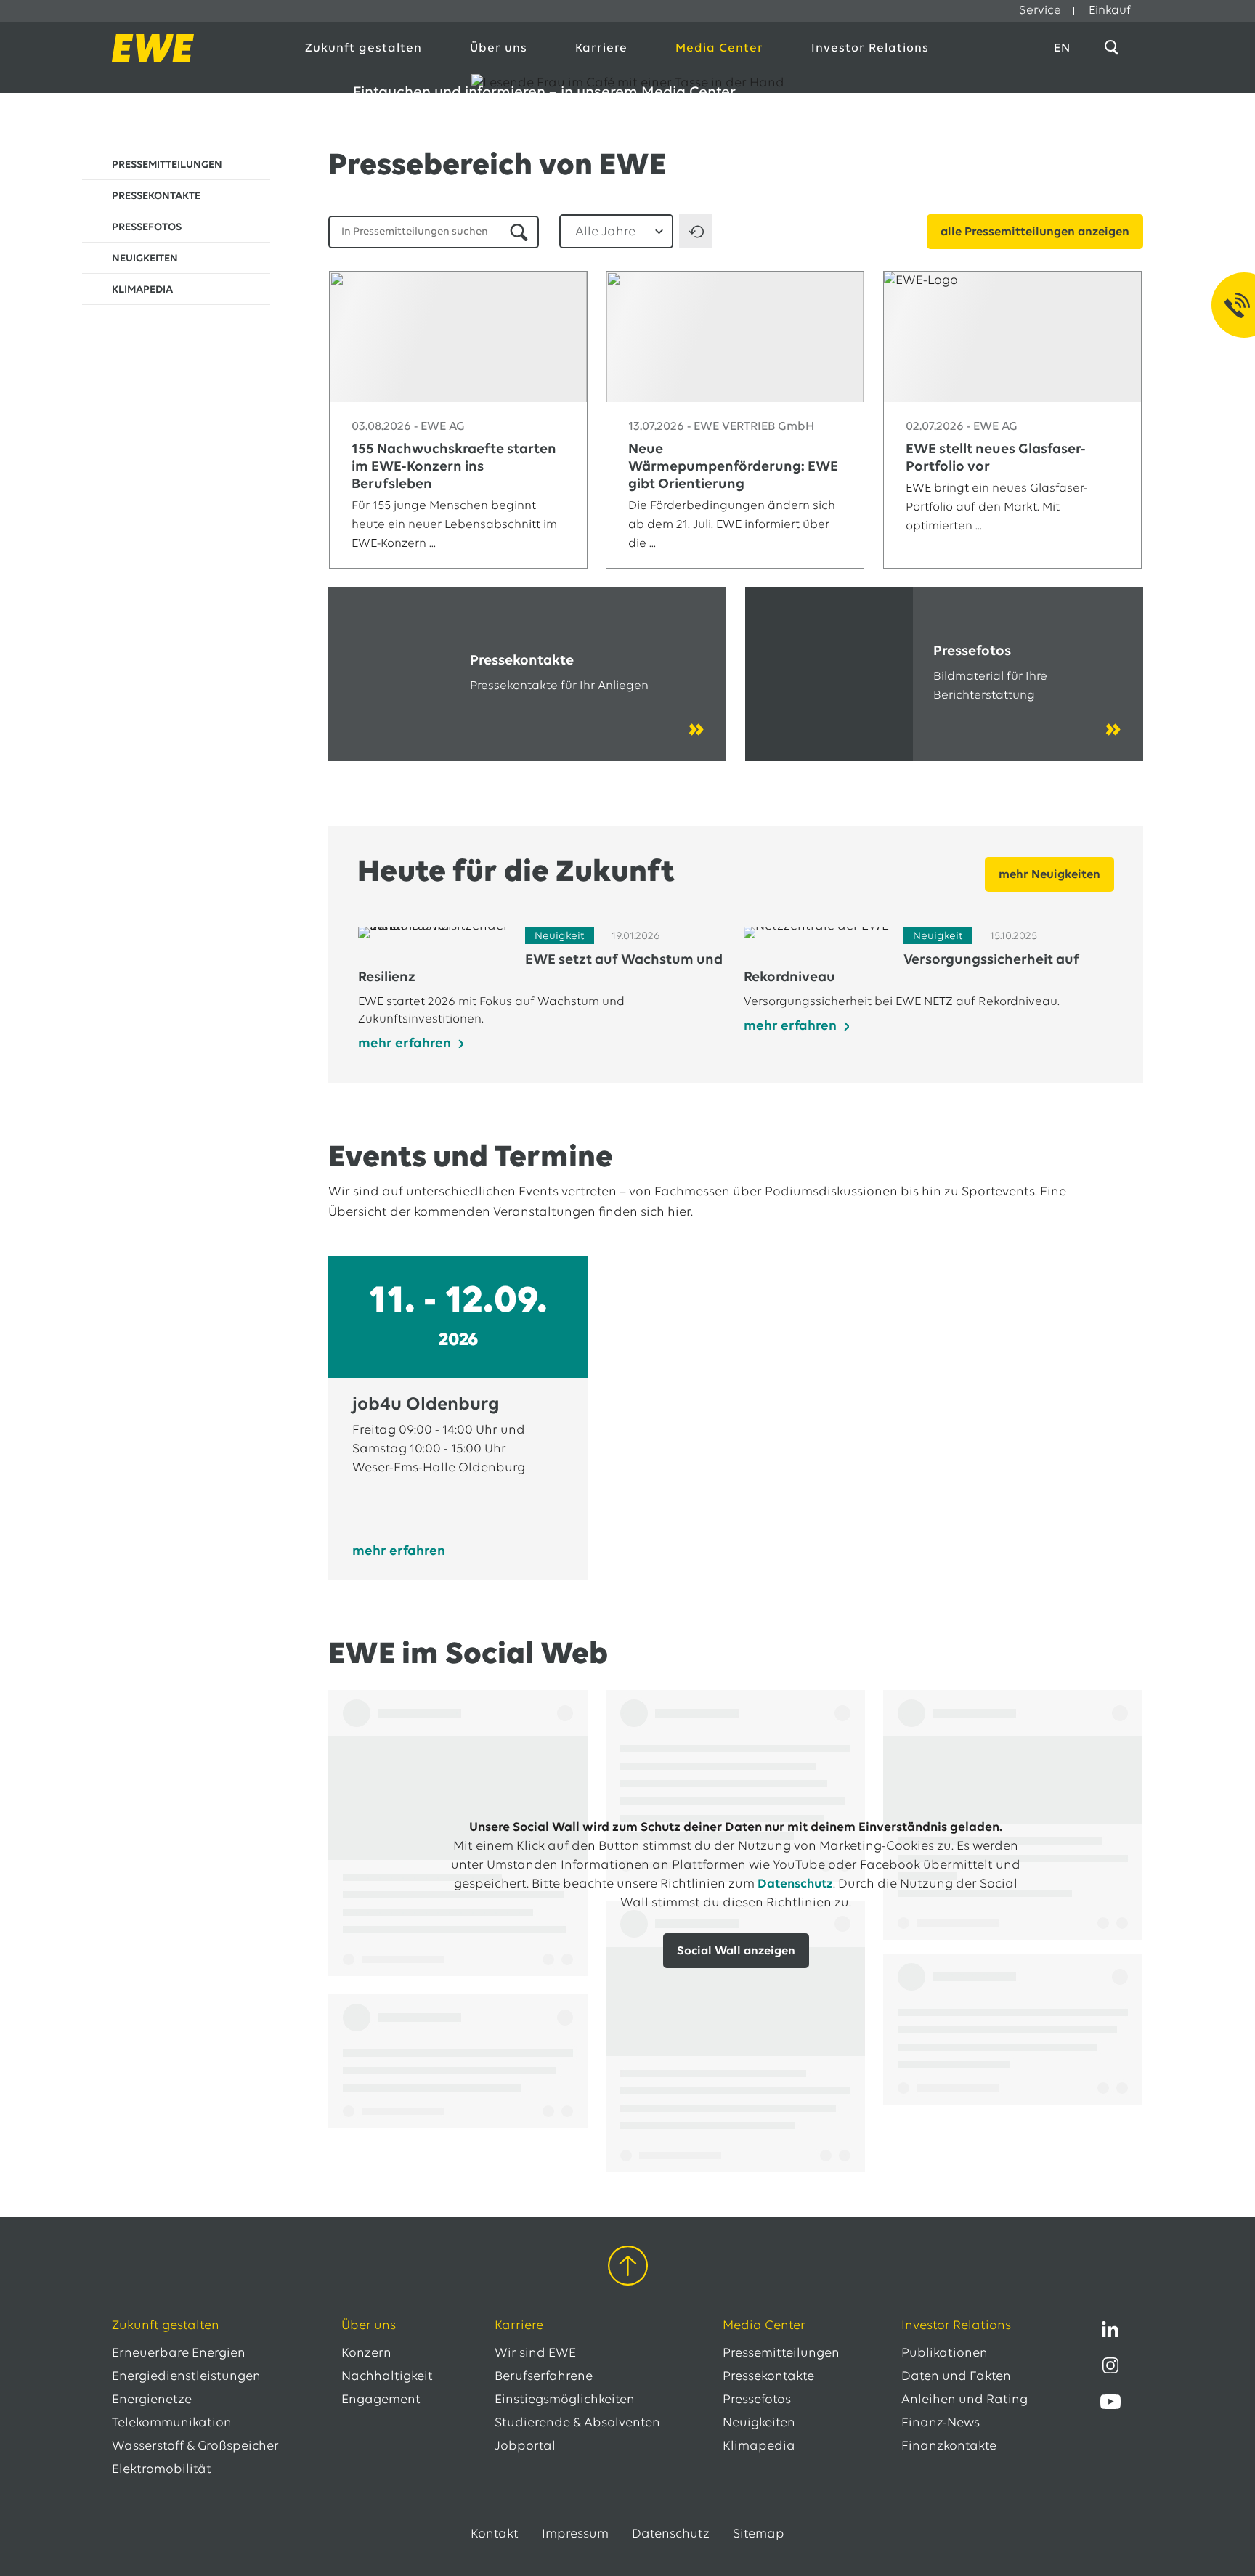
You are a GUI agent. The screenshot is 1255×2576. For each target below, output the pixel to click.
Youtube (1110, 2402)
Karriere (601, 48)
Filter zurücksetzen (696, 231)
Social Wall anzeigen (736, 1951)
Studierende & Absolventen (577, 2423)
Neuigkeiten (759, 2423)
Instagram (1110, 2365)
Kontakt (495, 2535)
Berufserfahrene (544, 2377)
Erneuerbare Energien (179, 2354)
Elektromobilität (162, 2470)
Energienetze (152, 2400)
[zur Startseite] (193, 48)
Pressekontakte (768, 2377)
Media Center (719, 48)
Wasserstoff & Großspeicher (195, 2447)
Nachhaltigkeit (387, 2377)
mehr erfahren (399, 1552)
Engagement (381, 2400)
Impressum (575, 2535)
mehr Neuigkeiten (1049, 875)
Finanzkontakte (949, 2447)
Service (1040, 11)
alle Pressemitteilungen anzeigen (1035, 232)
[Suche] (1114, 48)
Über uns (499, 48)
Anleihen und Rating (964, 2400)
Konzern (366, 2354)
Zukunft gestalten (363, 48)
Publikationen (945, 2354)
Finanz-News (941, 2423)
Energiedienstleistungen (186, 2377)
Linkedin (1110, 2329)
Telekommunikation (172, 2423)
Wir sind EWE (535, 2354)
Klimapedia (759, 2447)
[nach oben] (628, 2268)
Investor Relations (870, 48)
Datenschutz (795, 1885)
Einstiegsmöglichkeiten (565, 2400)
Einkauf (1110, 11)
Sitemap (759, 2535)
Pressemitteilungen (781, 2354)
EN (1062, 48)
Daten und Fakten (956, 2377)
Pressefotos (757, 2400)
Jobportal (525, 2447)
